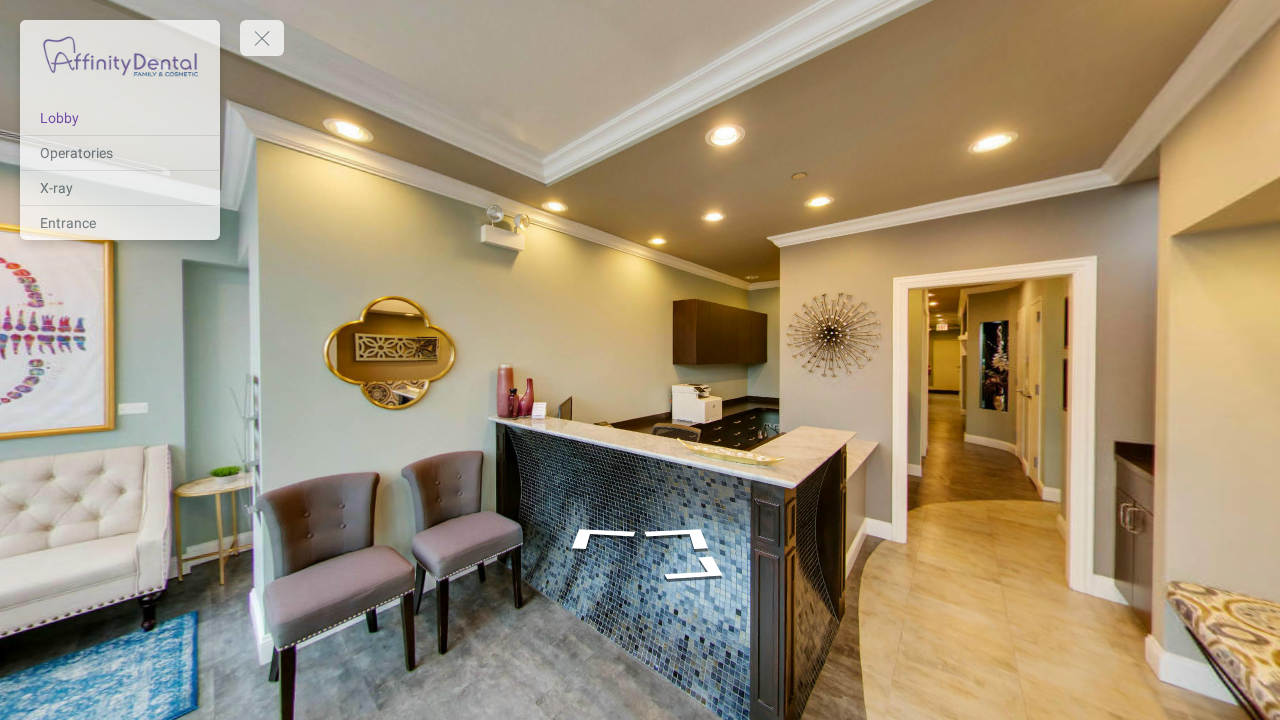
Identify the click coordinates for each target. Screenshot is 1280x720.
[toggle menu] (262, 38)
